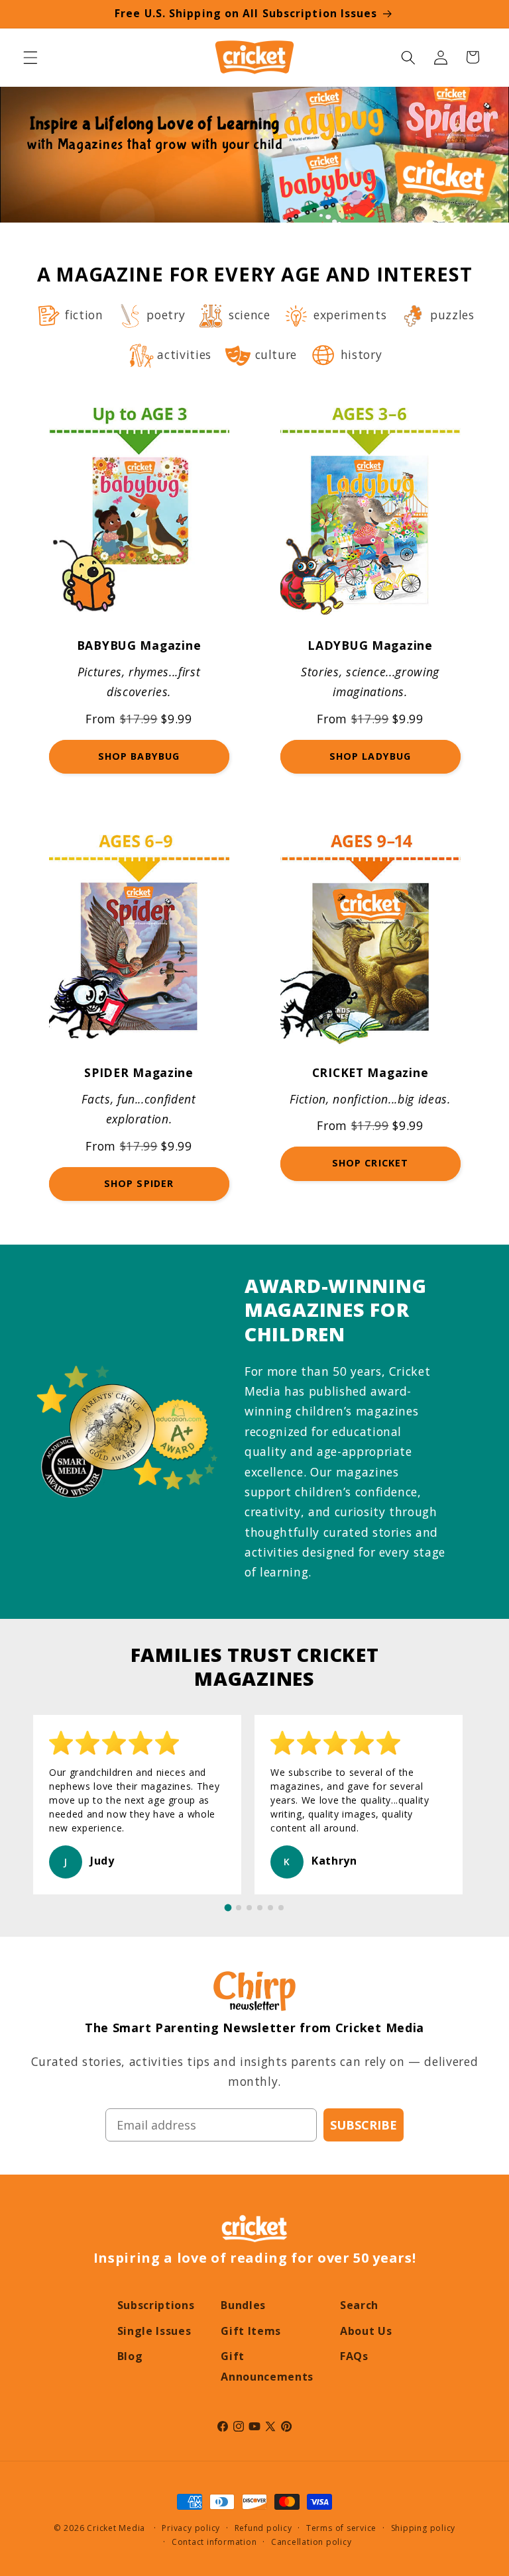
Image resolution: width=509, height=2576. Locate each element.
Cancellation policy (311, 2542)
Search (359, 2305)
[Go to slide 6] (281, 1908)
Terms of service (341, 2528)
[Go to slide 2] (239, 1908)
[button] (30, 57)
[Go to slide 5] (270, 1908)
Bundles (243, 2305)
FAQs (354, 2356)
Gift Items (251, 2331)
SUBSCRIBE (364, 2125)
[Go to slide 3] (249, 1908)
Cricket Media (116, 2528)
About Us (366, 2331)
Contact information (214, 2542)
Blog (130, 2356)
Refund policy (263, 2528)
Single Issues (154, 2331)
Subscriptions (156, 2305)
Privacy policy (191, 2528)
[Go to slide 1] (228, 1908)
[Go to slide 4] (260, 1908)
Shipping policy (424, 2528)
